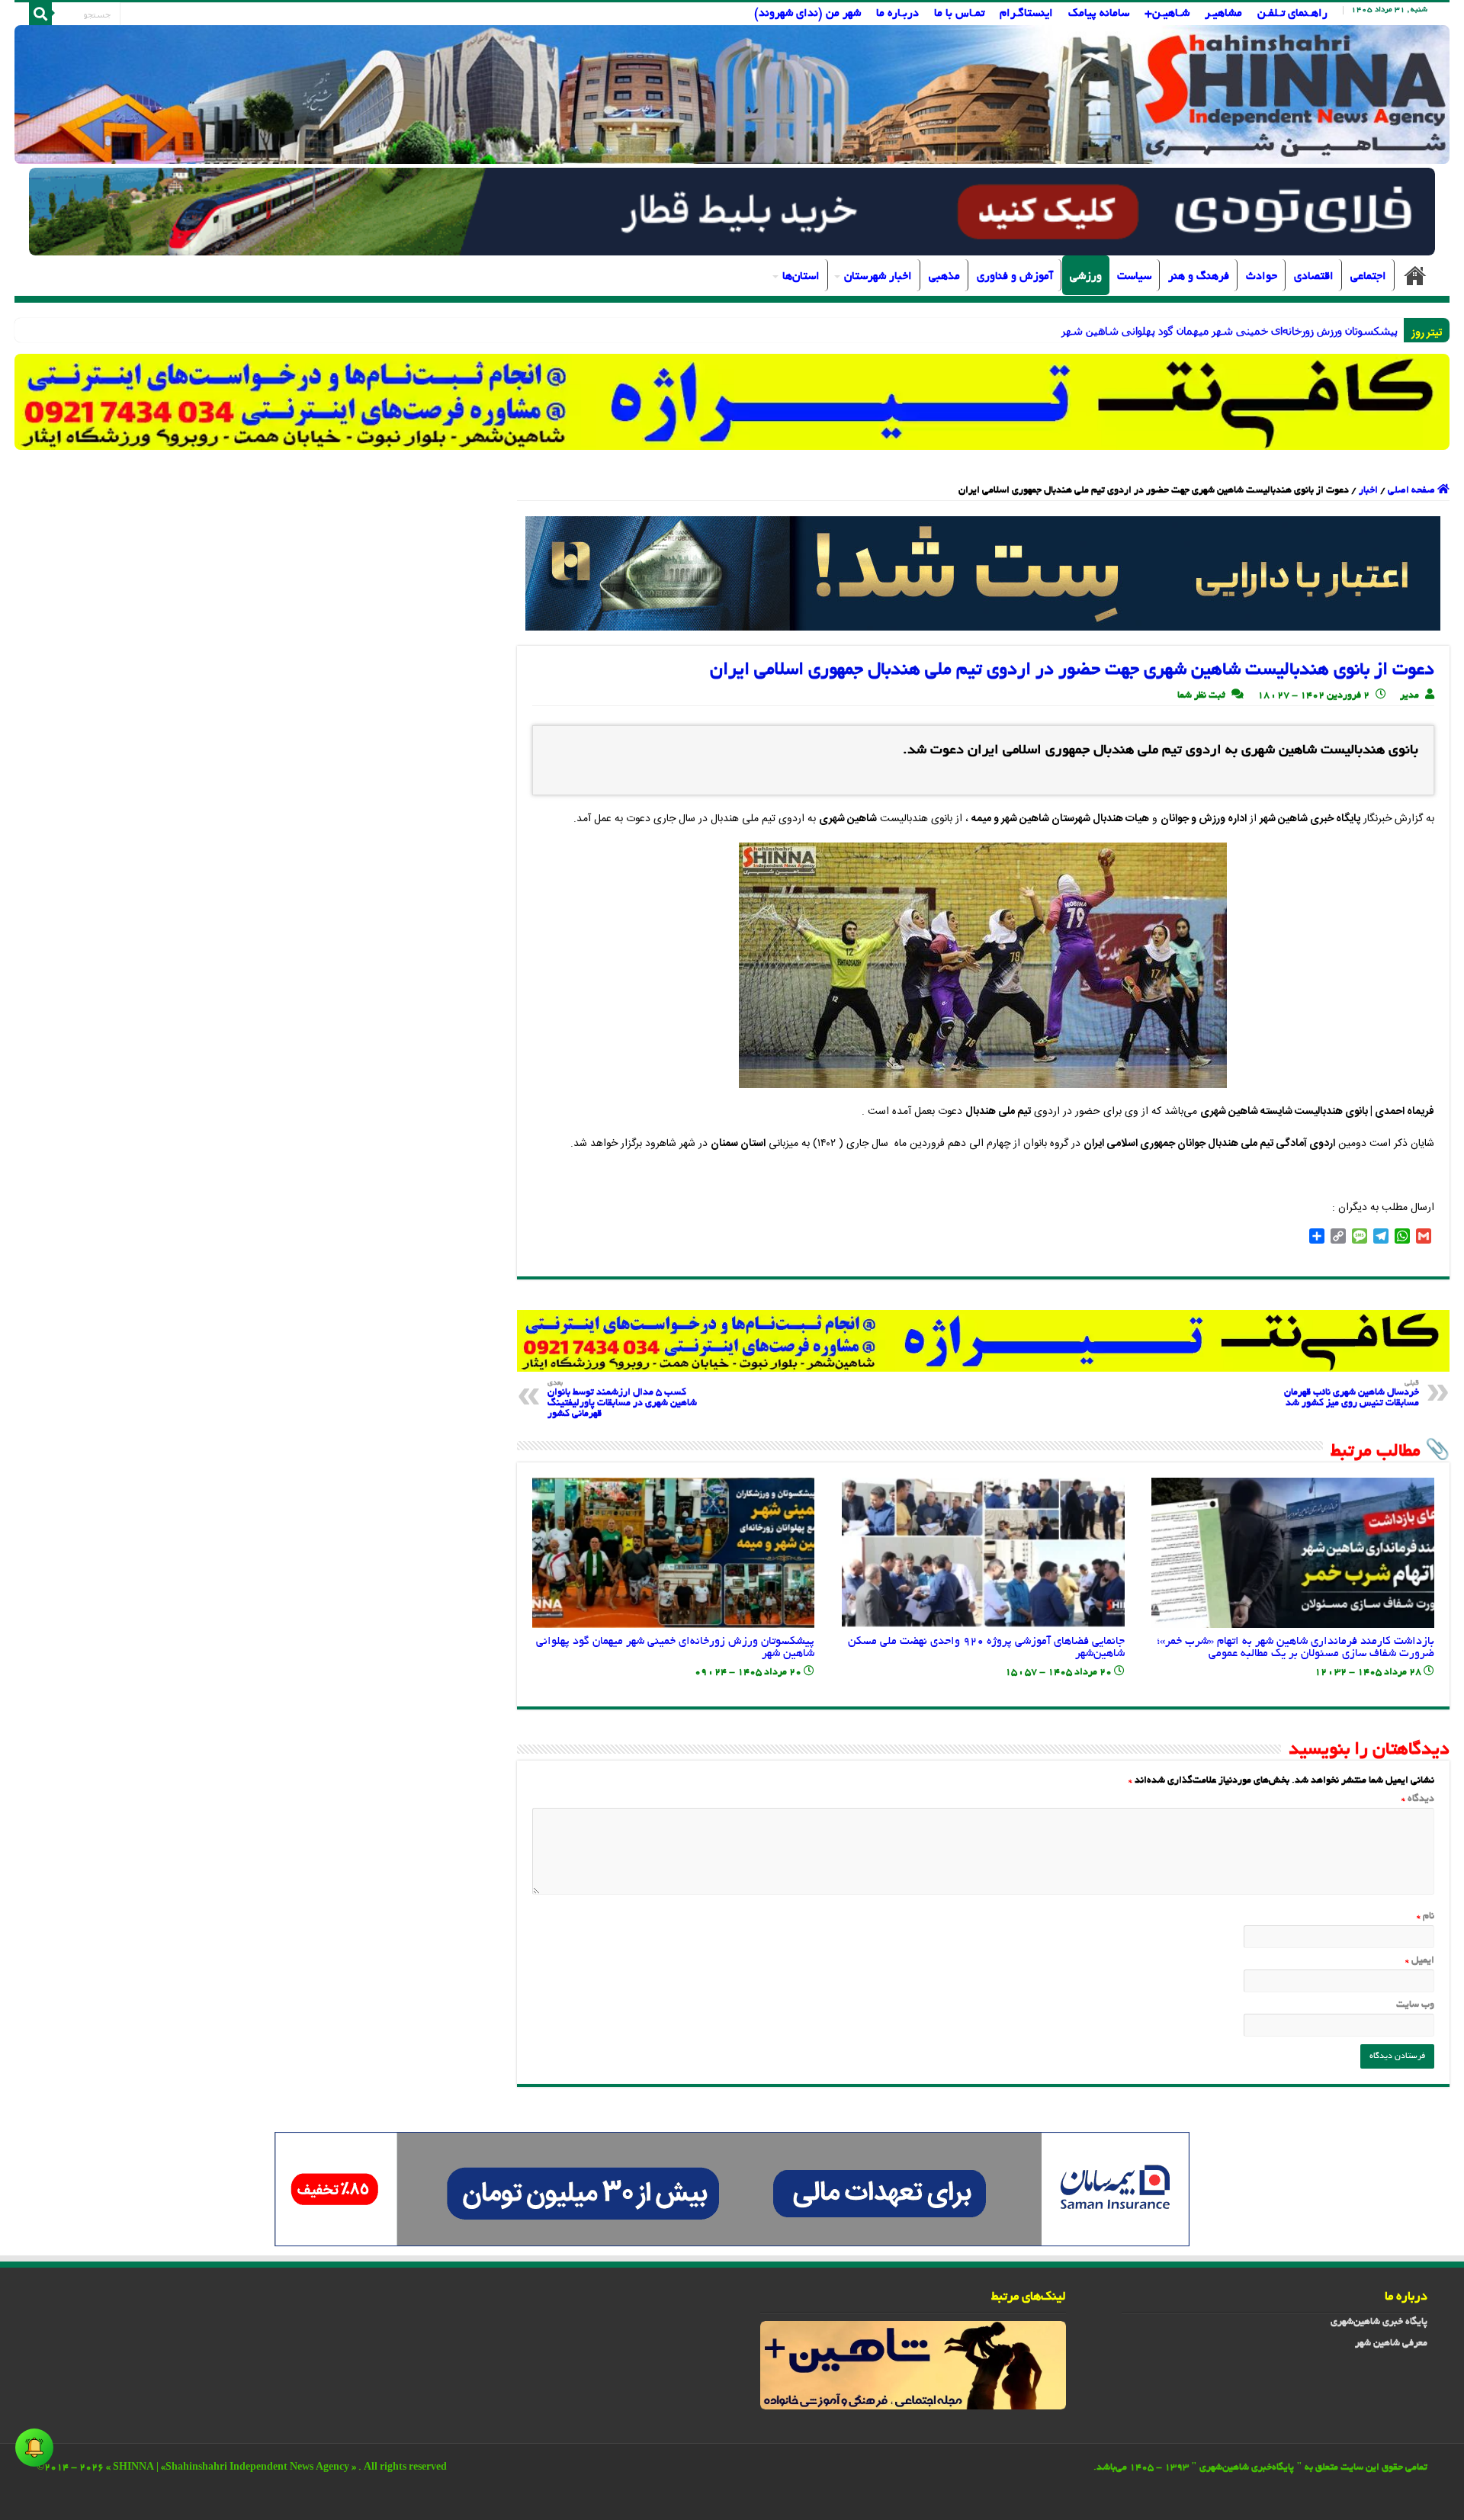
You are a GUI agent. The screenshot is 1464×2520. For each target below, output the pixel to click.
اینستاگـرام (1026, 14)
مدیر (1409, 696)
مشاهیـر (1223, 14)
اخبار (1368, 491)
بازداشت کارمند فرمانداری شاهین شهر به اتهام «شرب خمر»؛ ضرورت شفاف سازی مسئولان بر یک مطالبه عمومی (1295, 1648)
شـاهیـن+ (1167, 14)
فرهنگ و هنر (1199, 277)
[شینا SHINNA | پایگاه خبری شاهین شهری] (732, 95)
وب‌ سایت (1415, 2005)
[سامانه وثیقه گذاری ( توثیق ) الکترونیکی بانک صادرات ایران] (983, 575)
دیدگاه (1418, 1799)
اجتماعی (1368, 277)
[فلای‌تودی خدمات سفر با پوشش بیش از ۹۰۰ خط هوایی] (732, 213)
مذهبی (944, 277)
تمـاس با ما (959, 14)
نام (1425, 1917)
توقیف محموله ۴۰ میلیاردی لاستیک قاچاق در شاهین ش (1272, 331)
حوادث (1262, 277)
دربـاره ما (897, 14)
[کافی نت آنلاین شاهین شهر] (983, 1343)
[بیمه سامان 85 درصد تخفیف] (732, 2191)
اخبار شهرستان (878, 277)
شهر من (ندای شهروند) (807, 14)
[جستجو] (40, 14)
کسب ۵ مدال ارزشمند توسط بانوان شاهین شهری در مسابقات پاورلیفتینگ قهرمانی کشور (622, 1400)
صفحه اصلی (1415, 275)
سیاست (1134, 277)
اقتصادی (1314, 277)
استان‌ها (801, 277)
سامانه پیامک (1099, 14)
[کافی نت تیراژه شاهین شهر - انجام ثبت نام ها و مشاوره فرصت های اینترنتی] (732, 401)
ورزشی (1086, 277)
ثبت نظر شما (1201, 696)
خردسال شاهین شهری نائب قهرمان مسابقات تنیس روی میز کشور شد (1352, 1394)
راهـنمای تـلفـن (1292, 14)
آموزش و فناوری (1015, 277)
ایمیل (1420, 1961)
